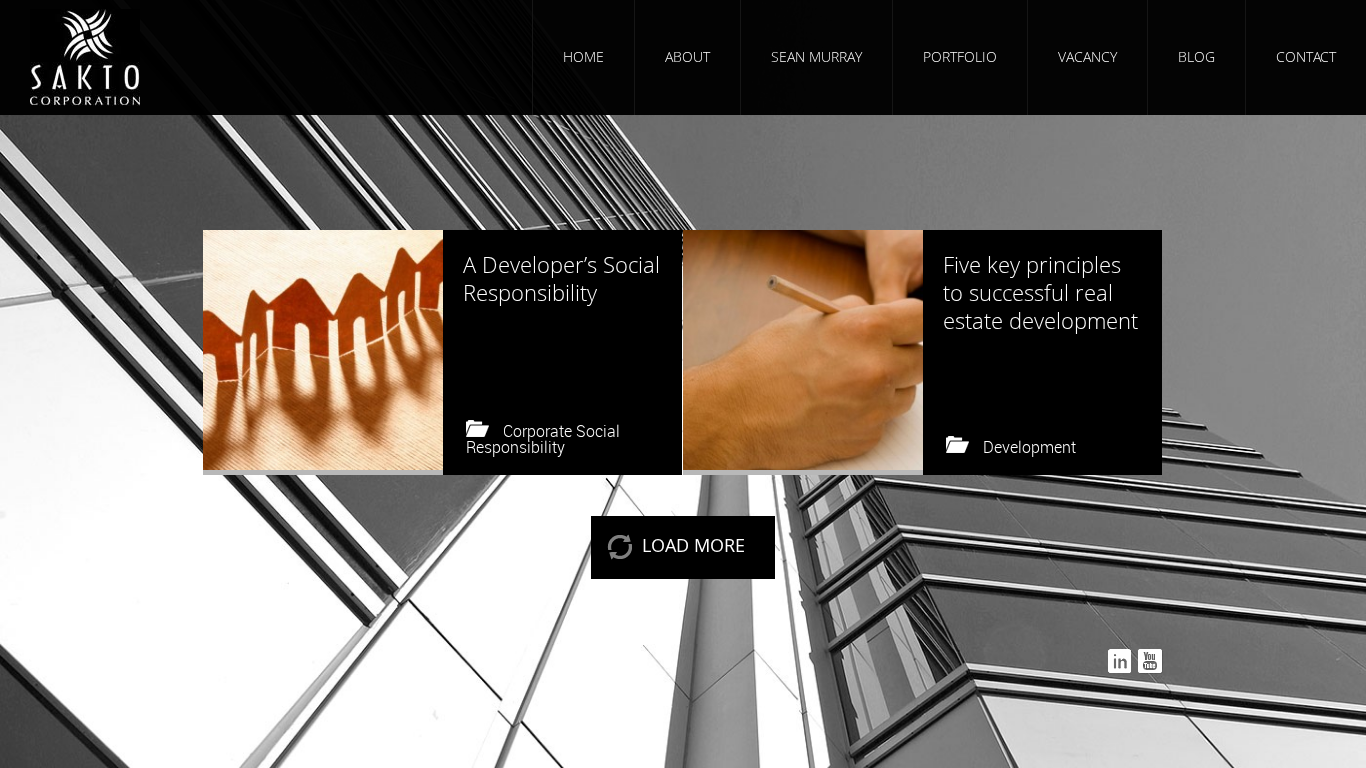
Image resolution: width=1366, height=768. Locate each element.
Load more (693, 545)
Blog (1196, 56)
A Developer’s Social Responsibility (561, 278)
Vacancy (1087, 56)
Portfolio (960, 56)
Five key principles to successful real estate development (1040, 292)
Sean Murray (816, 56)
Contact (1306, 56)
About (687, 56)
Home (583, 56)
